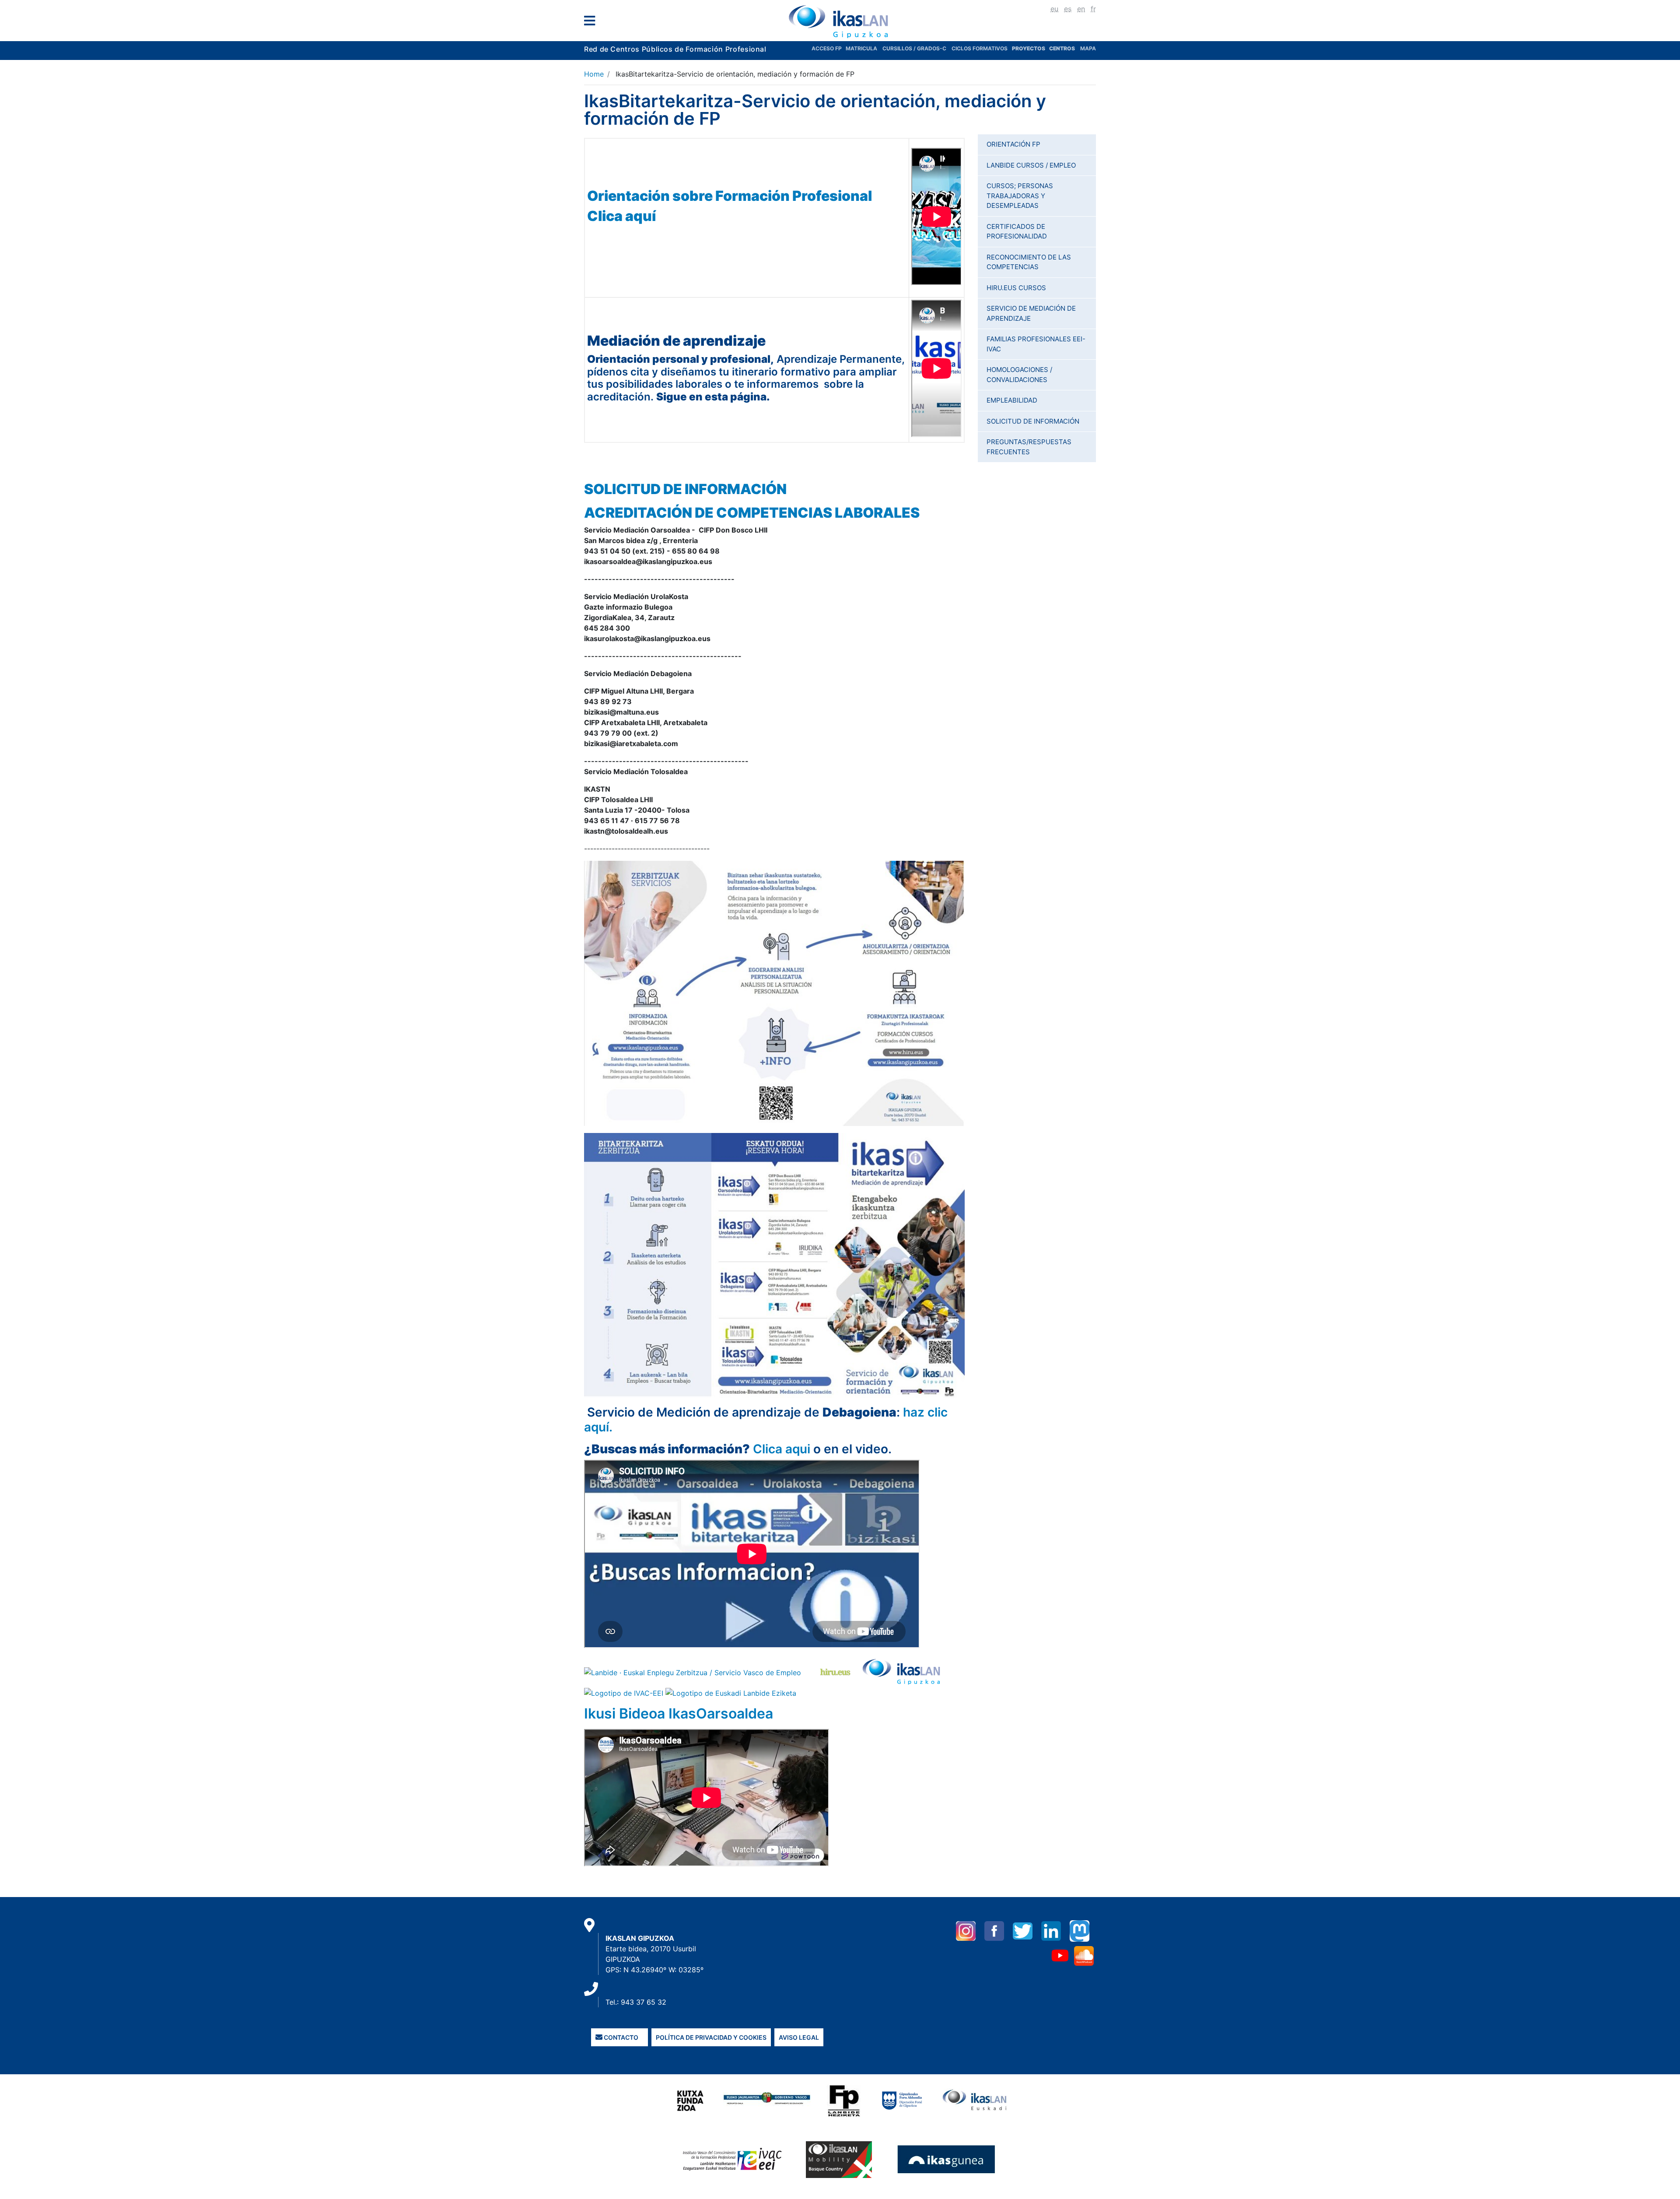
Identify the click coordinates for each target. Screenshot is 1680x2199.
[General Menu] (592, 23)
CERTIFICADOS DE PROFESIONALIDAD (1017, 231)
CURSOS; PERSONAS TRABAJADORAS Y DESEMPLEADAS (1020, 196)
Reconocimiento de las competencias (1029, 262)
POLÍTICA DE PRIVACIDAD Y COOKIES (711, 2037)
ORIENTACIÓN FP (1013, 144)
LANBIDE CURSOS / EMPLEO (1031, 165)
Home (594, 74)
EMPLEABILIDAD (1012, 400)
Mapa (1088, 48)
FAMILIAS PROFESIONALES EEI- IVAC (1036, 344)
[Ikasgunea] (947, 2159)
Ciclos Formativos (980, 48)
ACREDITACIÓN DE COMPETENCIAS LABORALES (752, 513)
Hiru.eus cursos (1016, 288)
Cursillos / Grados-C (914, 48)
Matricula (864, 48)
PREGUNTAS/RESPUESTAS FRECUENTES (1029, 447)
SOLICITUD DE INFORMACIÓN (685, 489)
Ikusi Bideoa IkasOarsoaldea (679, 1713)
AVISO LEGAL (799, 2037)
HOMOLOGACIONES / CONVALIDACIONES (1019, 375)
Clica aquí (621, 216)
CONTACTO (620, 2037)
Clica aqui (782, 1449)
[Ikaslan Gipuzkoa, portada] (840, 21)
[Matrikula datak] (1048, 48)
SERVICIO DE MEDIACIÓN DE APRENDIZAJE (1031, 313)
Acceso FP (829, 48)
